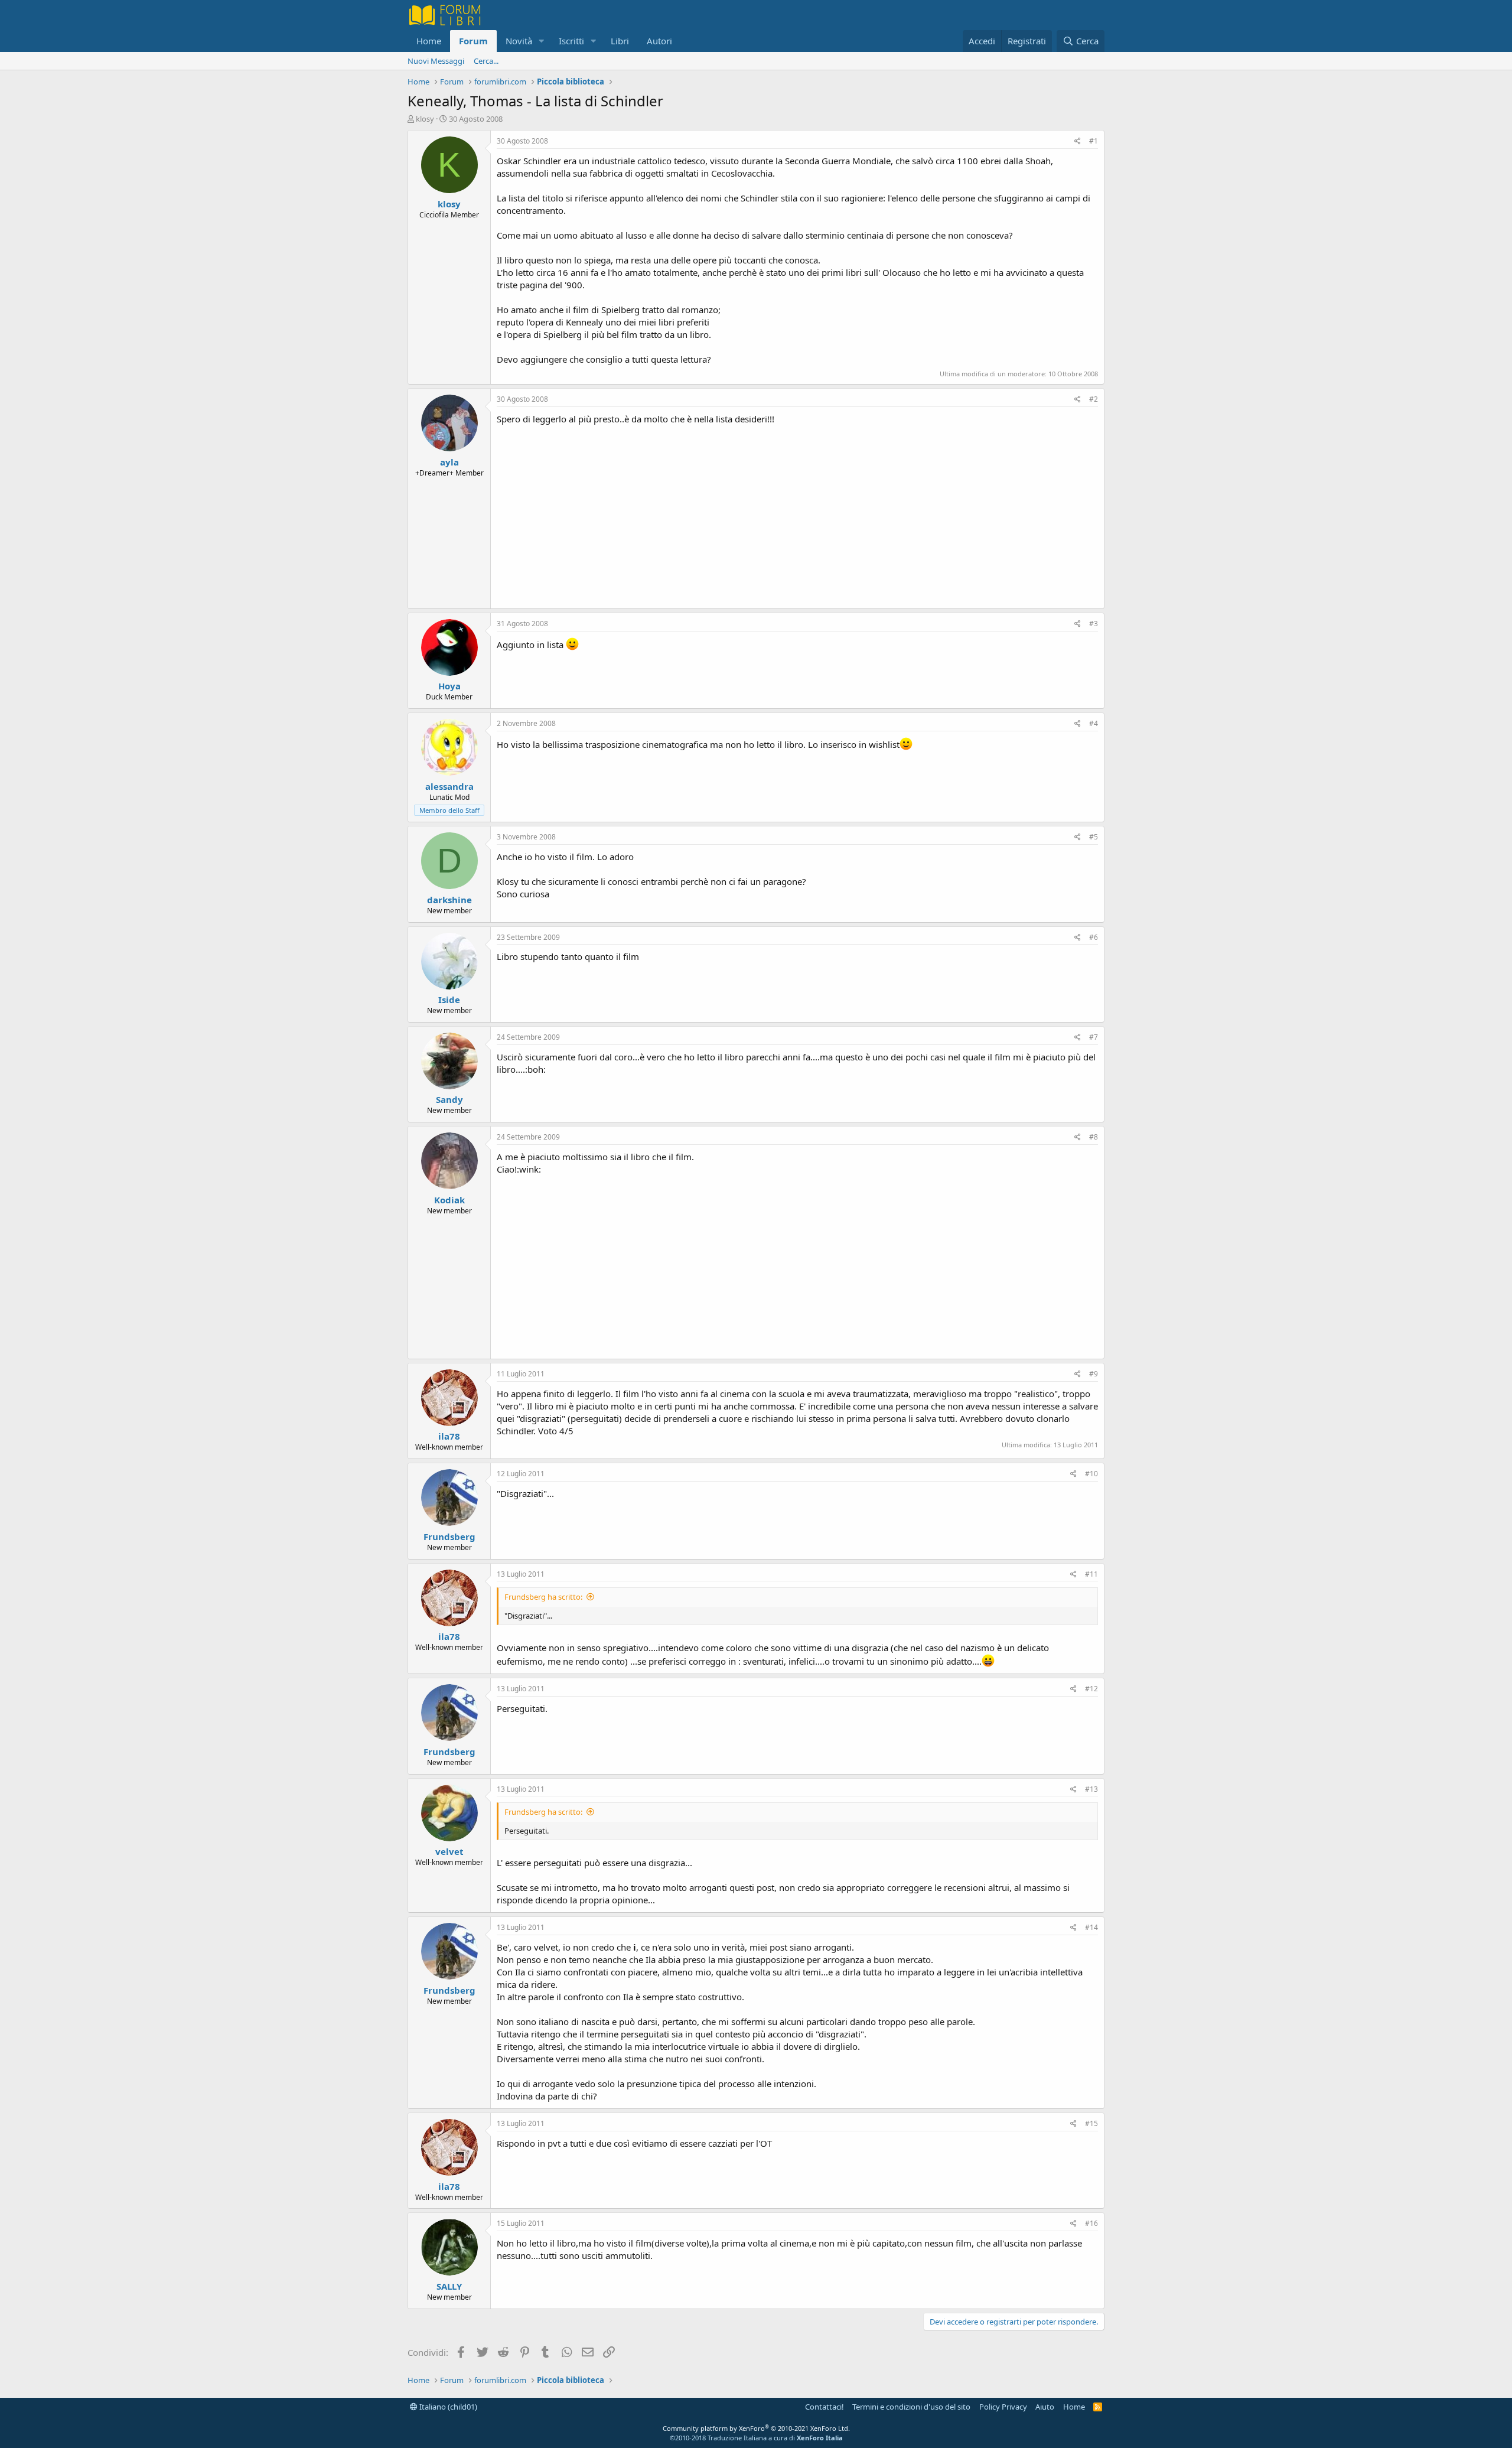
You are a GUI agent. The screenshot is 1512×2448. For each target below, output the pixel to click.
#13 (1091, 1789)
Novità (519, 41)
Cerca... (486, 61)
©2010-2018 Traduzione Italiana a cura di (756, 2438)
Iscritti (571, 41)
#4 (1094, 723)
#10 (1091, 1474)
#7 (1094, 1037)
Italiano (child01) (447, 2407)
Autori (659, 41)
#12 (1091, 1689)
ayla (449, 462)
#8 (1094, 1137)
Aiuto (1045, 2407)
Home (429, 41)
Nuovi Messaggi (436, 61)
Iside (449, 1000)
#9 (1094, 1374)
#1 (1094, 141)
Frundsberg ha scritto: (543, 1597)
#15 (1091, 2123)
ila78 (449, 1436)
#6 (1094, 937)
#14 (1091, 1927)
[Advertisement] (797, 514)
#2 (1094, 399)
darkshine (449, 900)
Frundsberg (449, 1536)
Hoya (449, 686)
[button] (542, 41)
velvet (449, 1851)
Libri (620, 41)
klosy (425, 119)
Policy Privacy (1003, 2407)
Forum (473, 41)
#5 (1094, 837)
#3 (1094, 624)
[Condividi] (1078, 141)
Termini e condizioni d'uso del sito (911, 2407)
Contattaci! (825, 2407)
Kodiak (449, 1200)
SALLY (449, 2286)
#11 (1091, 1574)
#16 (1091, 2223)
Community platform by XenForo (756, 2428)
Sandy (449, 1099)
